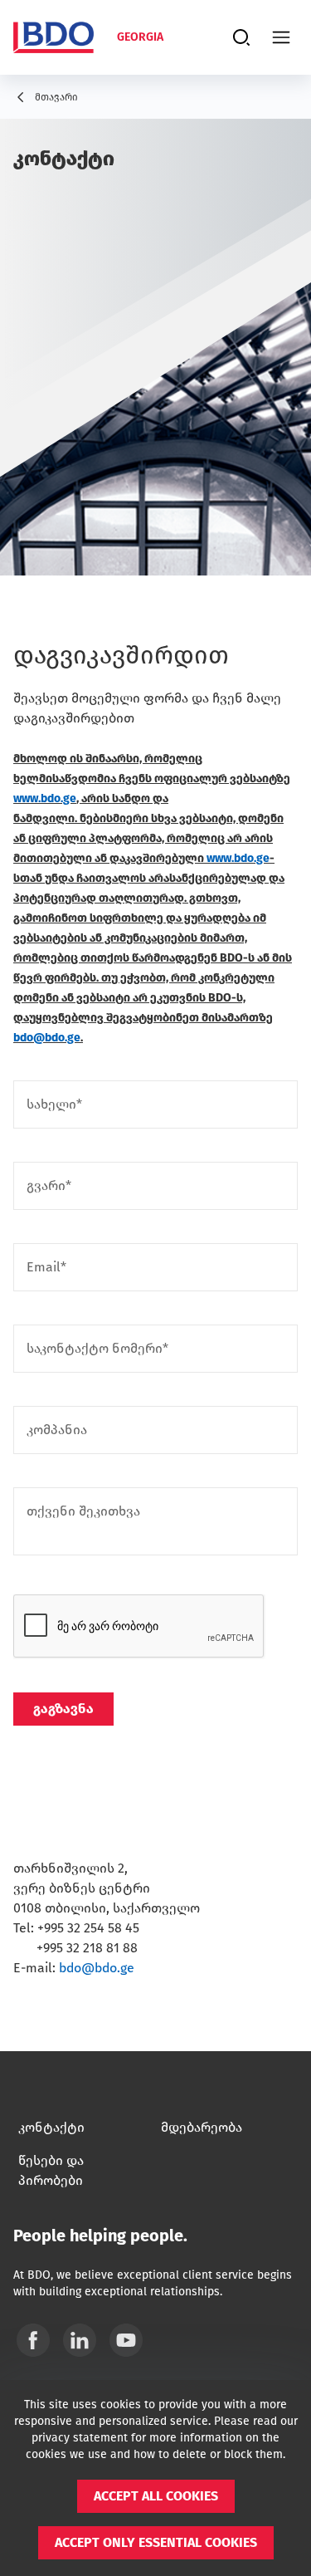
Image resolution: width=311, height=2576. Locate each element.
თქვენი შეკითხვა (83, 1511)
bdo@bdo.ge (47, 1038)
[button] (156, 2496)
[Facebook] (33, 2340)
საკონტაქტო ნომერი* (97, 1349)
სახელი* (54, 1104)
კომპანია (57, 1430)
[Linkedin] (80, 2340)
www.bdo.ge (45, 798)
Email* (46, 1267)
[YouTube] (126, 2340)
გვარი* (49, 1186)
